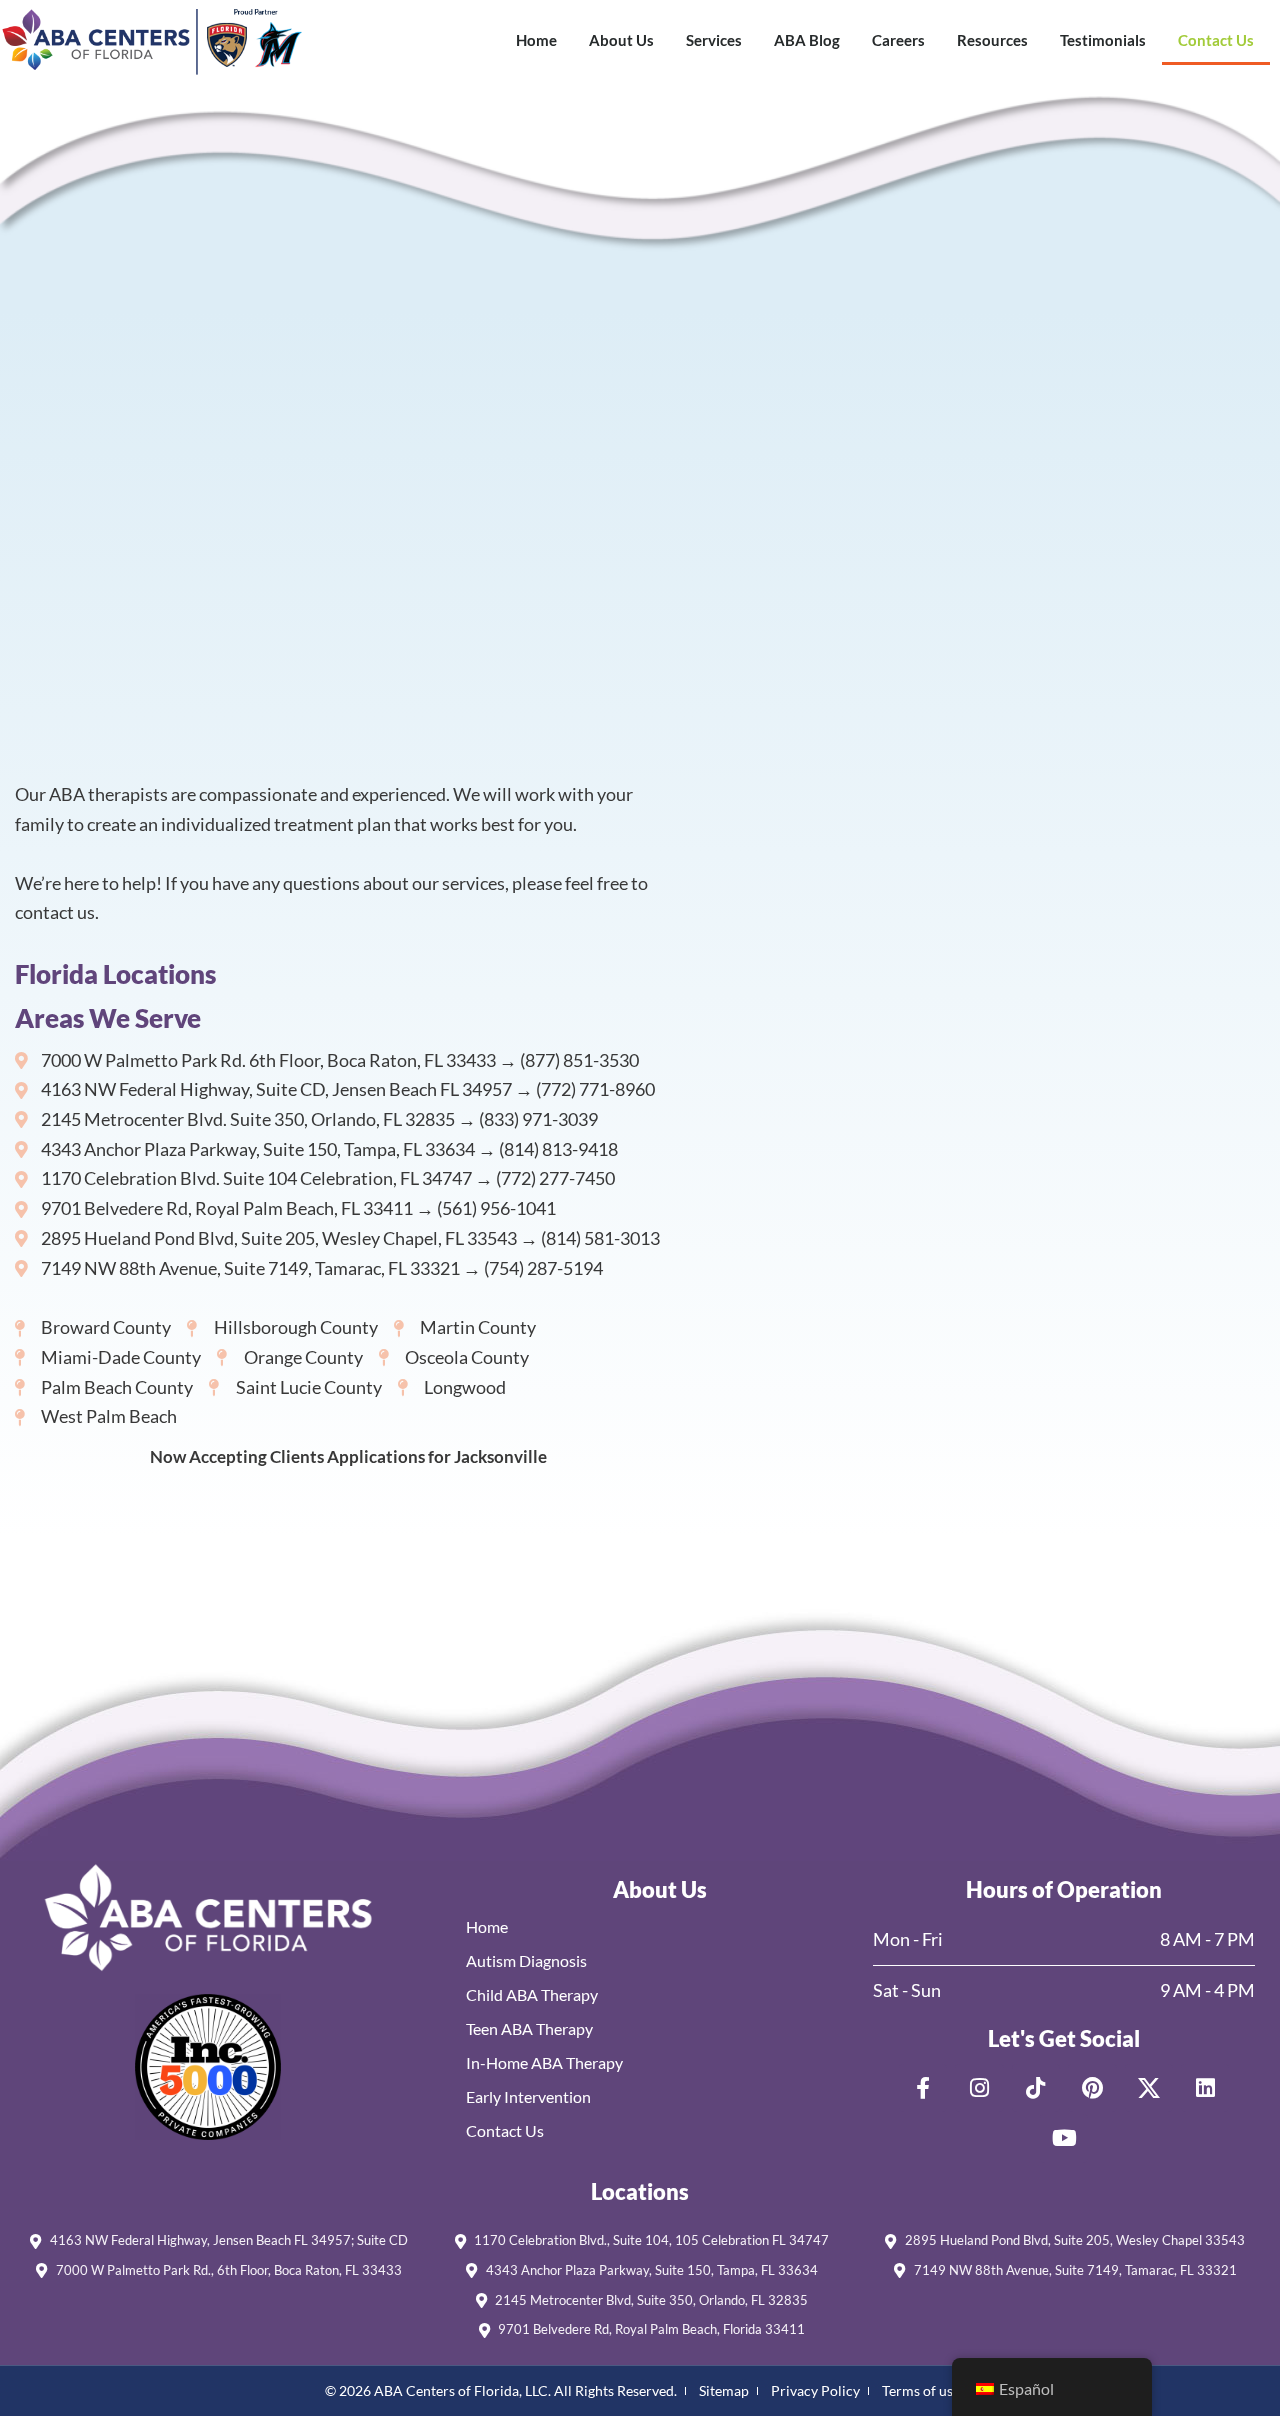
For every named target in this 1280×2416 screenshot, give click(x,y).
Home (536, 40)
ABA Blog (807, 40)
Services (714, 40)
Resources (992, 40)
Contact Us (1216, 40)
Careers (898, 40)
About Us (621, 40)
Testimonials (1103, 40)
